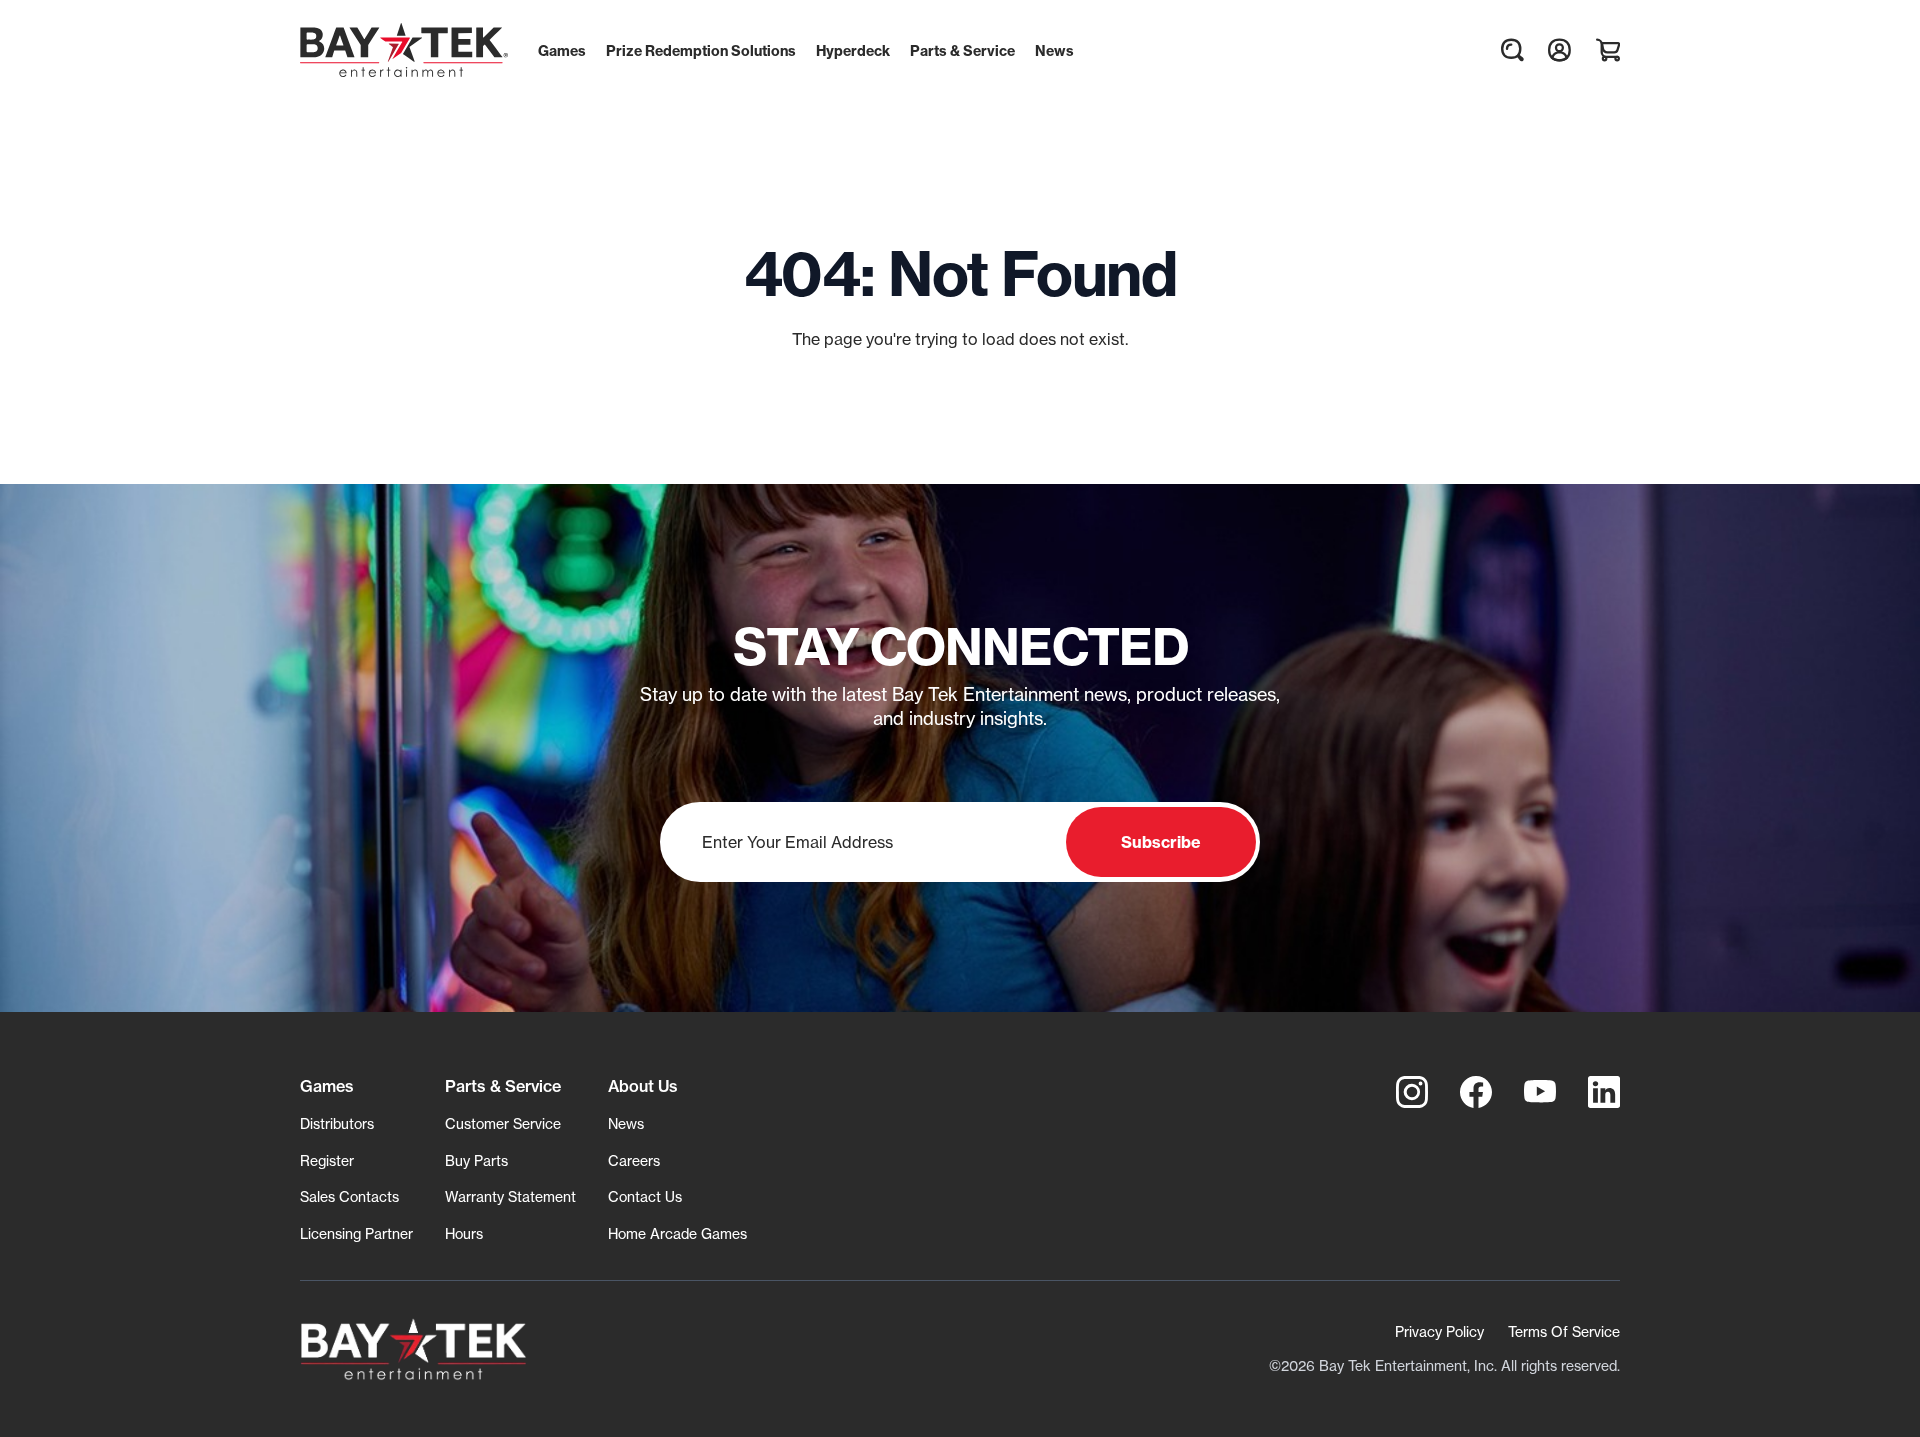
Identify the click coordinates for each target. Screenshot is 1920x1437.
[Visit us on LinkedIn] (1604, 1092)
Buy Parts (476, 1160)
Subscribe (1161, 842)
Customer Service (503, 1123)
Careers (634, 1160)
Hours (464, 1233)
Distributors (337, 1123)
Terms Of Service (1564, 1331)
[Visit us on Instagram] (1412, 1092)
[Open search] (1512, 50)
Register (327, 1160)
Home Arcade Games (677, 1233)
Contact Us (645, 1196)
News (626, 1123)
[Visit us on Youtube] (1540, 1092)
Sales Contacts (349, 1196)
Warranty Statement (510, 1196)
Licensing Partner (356, 1233)
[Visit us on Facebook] (1476, 1092)
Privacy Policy (1439, 1331)
